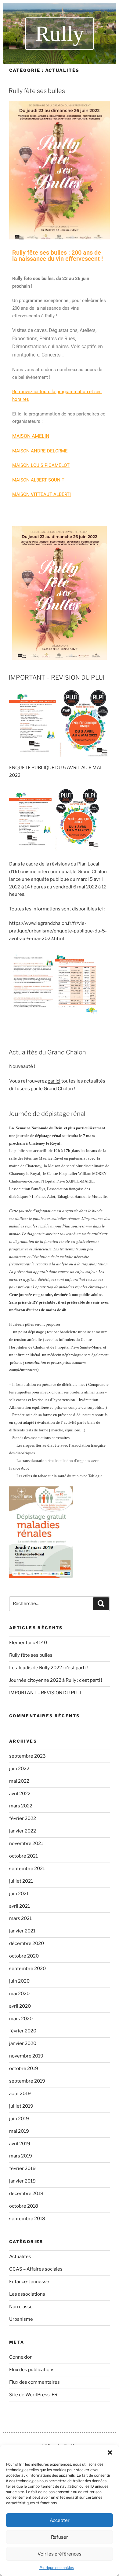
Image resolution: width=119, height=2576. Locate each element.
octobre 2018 (24, 2206)
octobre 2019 (24, 2069)
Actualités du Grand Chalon (47, 1052)
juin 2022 (19, 1769)
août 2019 (20, 2094)
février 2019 (22, 2168)
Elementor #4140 (28, 1643)
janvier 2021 (22, 1931)
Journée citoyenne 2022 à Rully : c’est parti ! (56, 1680)
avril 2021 (20, 1906)
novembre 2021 (26, 1843)
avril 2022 (20, 1794)
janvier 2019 (22, 2181)
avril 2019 (20, 2144)
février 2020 (23, 2031)
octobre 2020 (24, 1956)
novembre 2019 (26, 2056)
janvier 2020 (23, 2043)
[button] (110, 2452)
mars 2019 (21, 2156)
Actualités (20, 2257)
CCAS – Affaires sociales (36, 2269)
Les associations (27, 2294)
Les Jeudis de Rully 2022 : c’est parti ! (49, 1668)
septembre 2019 (27, 2081)
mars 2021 (20, 1918)
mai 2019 (19, 2131)
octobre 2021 (23, 1856)
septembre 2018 (27, 2219)
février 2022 (23, 1818)
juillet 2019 (21, 2106)
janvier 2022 (23, 1831)
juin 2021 (19, 1894)
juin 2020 (19, 1981)
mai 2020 (19, 1994)
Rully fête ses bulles (37, 91)
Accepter (60, 2520)
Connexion (21, 2357)
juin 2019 (19, 2119)
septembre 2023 (27, 1756)
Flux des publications (32, 2370)
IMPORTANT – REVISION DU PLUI (57, 677)
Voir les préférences (60, 2554)
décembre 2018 (26, 2194)
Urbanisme (21, 2319)
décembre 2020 (27, 1943)
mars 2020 (21, 2019)
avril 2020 (20, 2006)
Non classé (21, 2307)
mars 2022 (21, 1806)
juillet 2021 (21, 1881)
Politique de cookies (57, 2568)
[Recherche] (101, 1604)
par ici (54, 1081)
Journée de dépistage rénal (47, 1114)
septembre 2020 (27, 1969)
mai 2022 (19, 1781)
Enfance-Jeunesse (29, 2282)
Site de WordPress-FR (33, 2395)
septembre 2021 (27, 1869)
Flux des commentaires (34, 2382)
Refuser (60, 2537)
